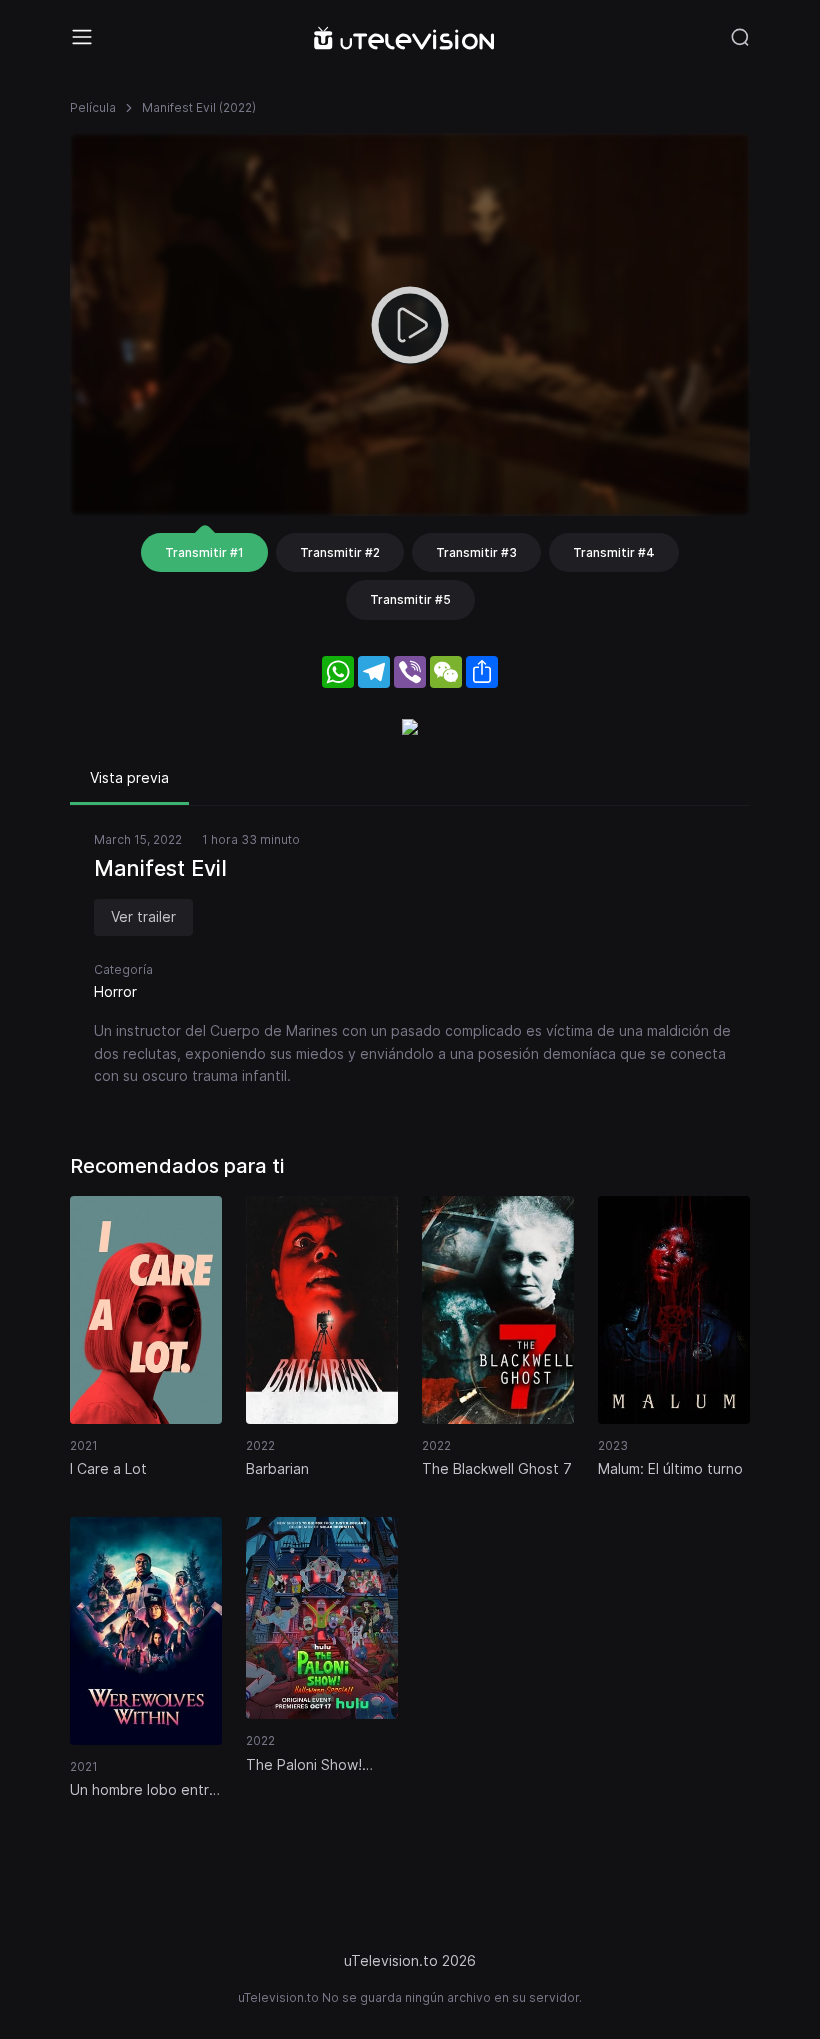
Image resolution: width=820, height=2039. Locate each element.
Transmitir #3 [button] (476, 552)
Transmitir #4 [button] (614, 552)
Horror (115, 991)
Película (93, 107)
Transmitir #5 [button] (410, 599)
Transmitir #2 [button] (340, 552)
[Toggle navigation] (82, 37)
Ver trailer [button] (143, 916)
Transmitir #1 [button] (204, 552)
